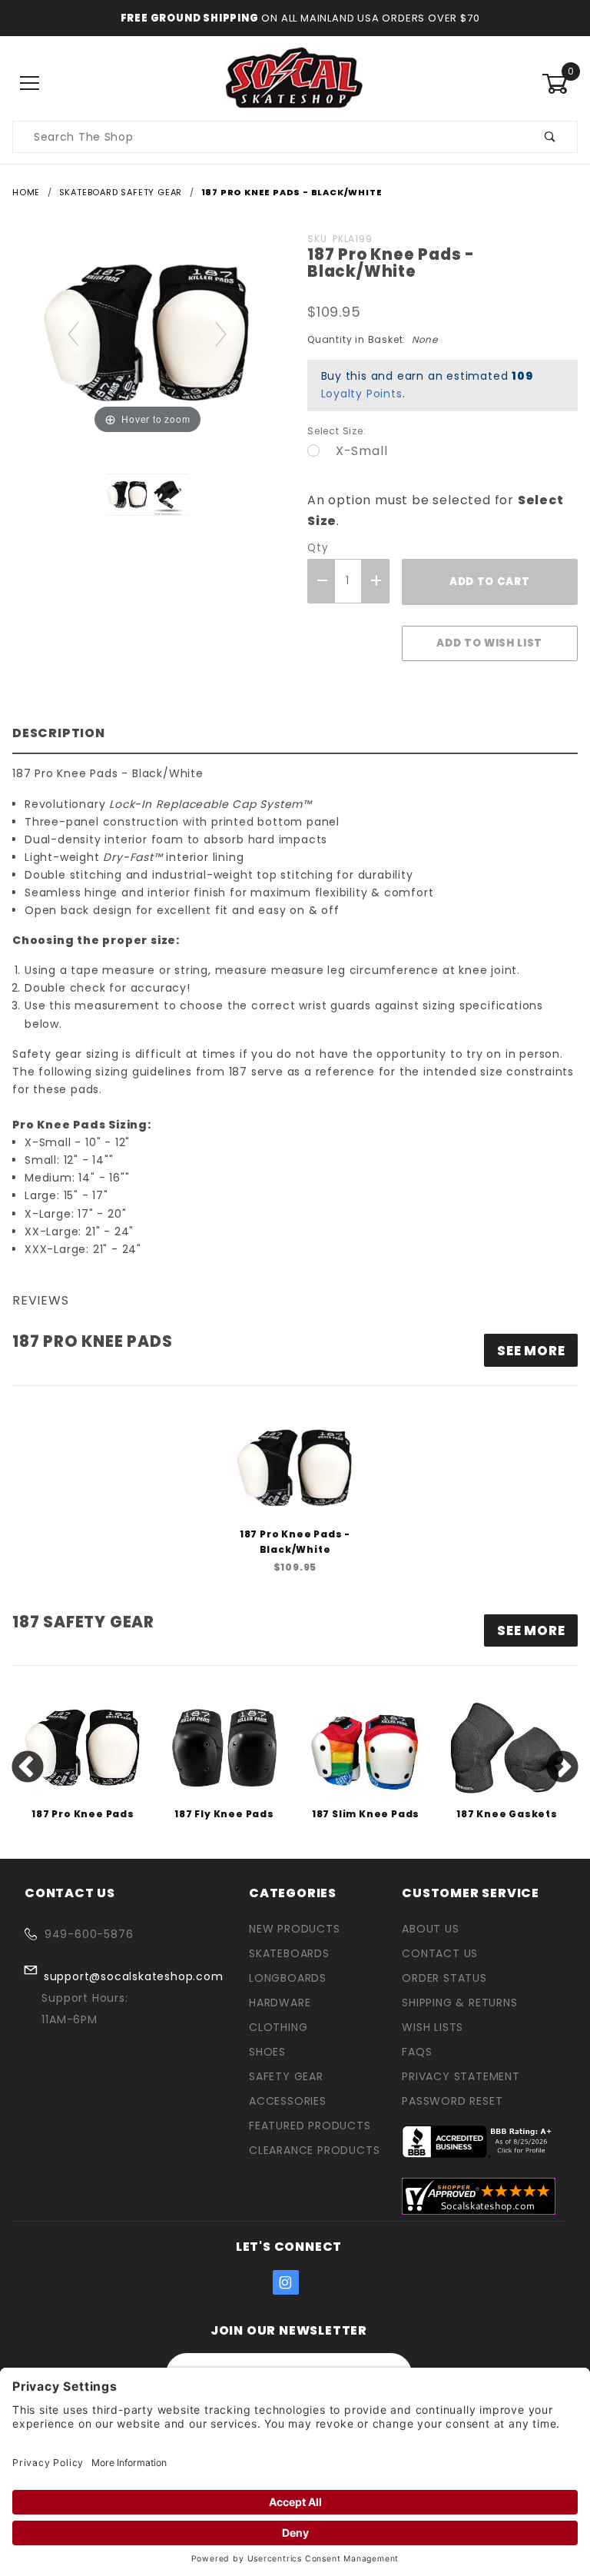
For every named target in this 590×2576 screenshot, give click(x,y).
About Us (430, 1929)
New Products (295, 1929)
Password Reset (452, 2101)
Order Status (444, 1978)
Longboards (288, 1978)
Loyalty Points (362, 394)
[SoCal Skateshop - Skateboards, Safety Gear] (295, 83)
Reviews (41, 1300)
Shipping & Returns (459, 2003)
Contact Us (440, 1953)
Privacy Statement (461, 2076)
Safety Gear (286, 2076)
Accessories (288, 2101)
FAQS (417, 2052)
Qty (317, 548)
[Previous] (74, 333)
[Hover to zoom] (147, 332)
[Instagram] (286, 2282)
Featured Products (310, 2126)
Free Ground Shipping (190, 18)
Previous (28, 1768)
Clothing (278, 2027)
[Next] (222, 333)
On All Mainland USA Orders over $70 (370, 18)
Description (59, 733)
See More (531, 1630)
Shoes (267, 2052)
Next (562, 1768)
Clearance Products (314, 2150)
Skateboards (289, 1953)
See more (531, 1351)
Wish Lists (433, 2027)
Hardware (280, 2003)
